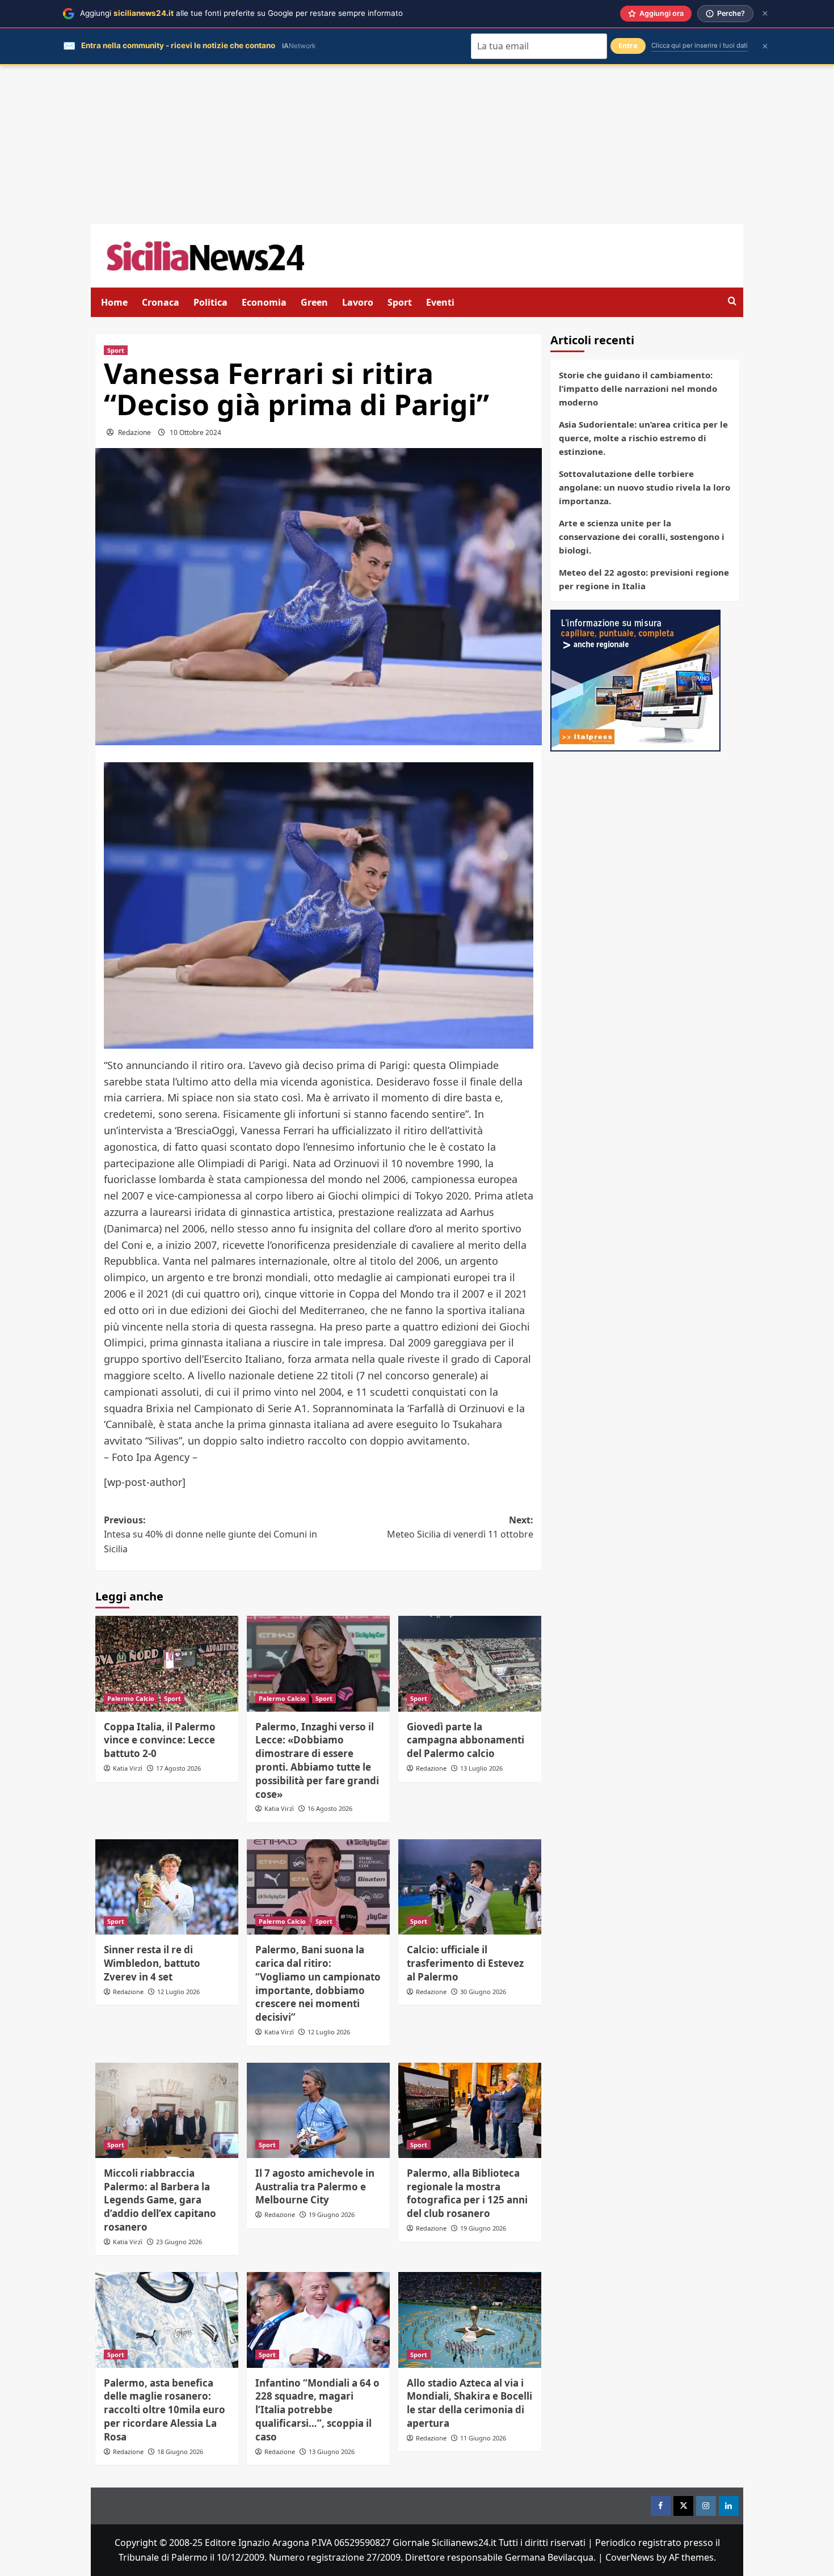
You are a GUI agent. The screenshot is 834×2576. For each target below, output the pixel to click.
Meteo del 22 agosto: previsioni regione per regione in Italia (644, 579)
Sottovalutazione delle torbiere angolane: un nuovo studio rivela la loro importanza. (645, 487)
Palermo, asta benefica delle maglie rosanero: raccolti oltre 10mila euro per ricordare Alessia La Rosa (165, 2410)
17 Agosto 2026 (178, 1768)
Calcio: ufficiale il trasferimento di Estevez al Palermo (465, 1963)
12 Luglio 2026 (178, 1992)
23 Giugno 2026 (179, 2242)
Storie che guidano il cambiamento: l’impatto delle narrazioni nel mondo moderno (638, 388)
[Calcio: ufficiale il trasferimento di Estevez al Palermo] (470, 1887)
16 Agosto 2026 (330, 1808)
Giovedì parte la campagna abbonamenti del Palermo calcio (466, 1740)
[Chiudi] (765, 13)
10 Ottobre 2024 (195, 432)
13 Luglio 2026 (481, 1768)
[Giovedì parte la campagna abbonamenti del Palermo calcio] (470, 1663)
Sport (400, 302)
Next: (460, 1527)
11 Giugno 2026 (483, 2438)
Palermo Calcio (131, 1698)
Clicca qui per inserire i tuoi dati (700, 45)
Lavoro (358, 302)
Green (314, 302)
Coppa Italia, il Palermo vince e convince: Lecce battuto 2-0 (160, 1740)
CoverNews (630, 2557)
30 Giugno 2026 (483, 1992)
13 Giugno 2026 (332, 2452)
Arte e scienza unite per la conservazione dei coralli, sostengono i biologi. (642, 537)
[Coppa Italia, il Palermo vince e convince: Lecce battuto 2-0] (167, 1663)
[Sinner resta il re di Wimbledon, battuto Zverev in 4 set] (167, 1887)
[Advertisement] (417, 145)
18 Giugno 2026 (180, 2452)
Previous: (210, 1534)
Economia (264, 302)
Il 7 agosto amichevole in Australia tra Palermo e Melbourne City (315, 2187)
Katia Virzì (128, 1768)
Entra (628, 46)
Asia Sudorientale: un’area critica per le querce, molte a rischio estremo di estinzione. (643, 438)
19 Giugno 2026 (332, 2214)
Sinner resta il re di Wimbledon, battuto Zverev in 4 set (152, 1963)
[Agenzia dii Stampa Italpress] (635, 679)
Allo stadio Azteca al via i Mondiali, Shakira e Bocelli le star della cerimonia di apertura (469, 2403)
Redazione (134, 432)
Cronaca (161, 302)
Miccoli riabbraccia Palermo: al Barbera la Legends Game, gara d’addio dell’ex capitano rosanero (160, 2200)
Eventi (440, 302)
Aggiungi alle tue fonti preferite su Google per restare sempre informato (241, 13)
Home (114, 302)
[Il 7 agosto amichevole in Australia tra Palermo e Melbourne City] (318, 2110)
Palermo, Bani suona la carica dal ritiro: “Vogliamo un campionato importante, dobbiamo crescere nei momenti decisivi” (318, 1983)
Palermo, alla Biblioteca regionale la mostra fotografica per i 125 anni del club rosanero (467, 2193)
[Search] (732, 301)
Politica (210, 302)
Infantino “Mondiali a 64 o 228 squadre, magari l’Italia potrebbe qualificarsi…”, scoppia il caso (317, 2410)
